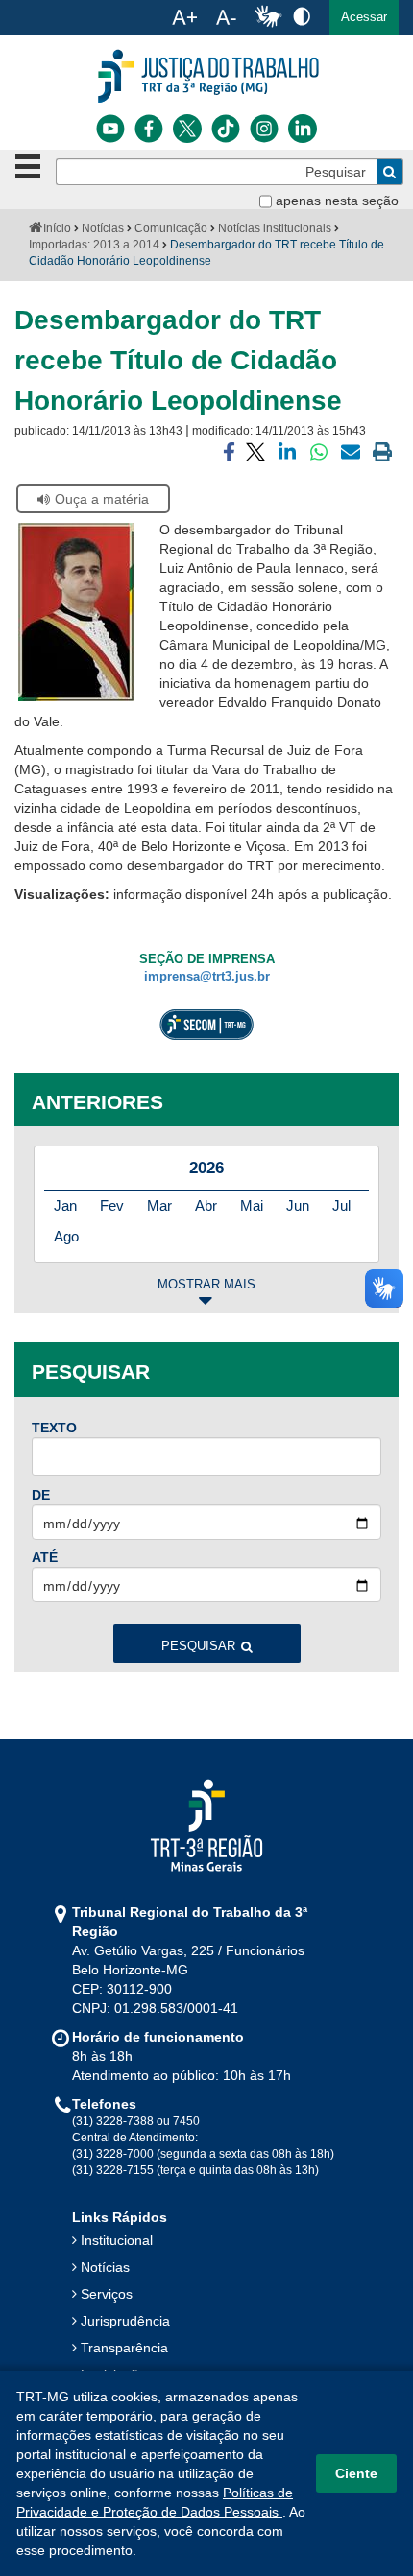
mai (252, 1205)
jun (298, 1205)
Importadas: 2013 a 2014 (94, 245)
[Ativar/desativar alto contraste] (302, 16)
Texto (54, 1428)
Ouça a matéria (102, 499)
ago (66, 1236)
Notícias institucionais (275, 228)
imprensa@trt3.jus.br (207, 977)
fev (112, 1205)
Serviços (107, 2294)
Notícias (103, 228)
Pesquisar (198, 1646)
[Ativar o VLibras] (268, 17)
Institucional (117, 2240)
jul (341, 1205)
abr (206, 1205)
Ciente (356, 2473)
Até (45, 1557)
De (41, 1495)
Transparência (124, 2348)
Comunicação (171, 228)
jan (65, 1205)
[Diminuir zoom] (226, 17)
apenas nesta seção (337, 201)
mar (159, 1205)
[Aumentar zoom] (184, 17)
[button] (364, 17)
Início (57, 228)
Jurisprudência (125, 2321)
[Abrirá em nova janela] (110, 129)
